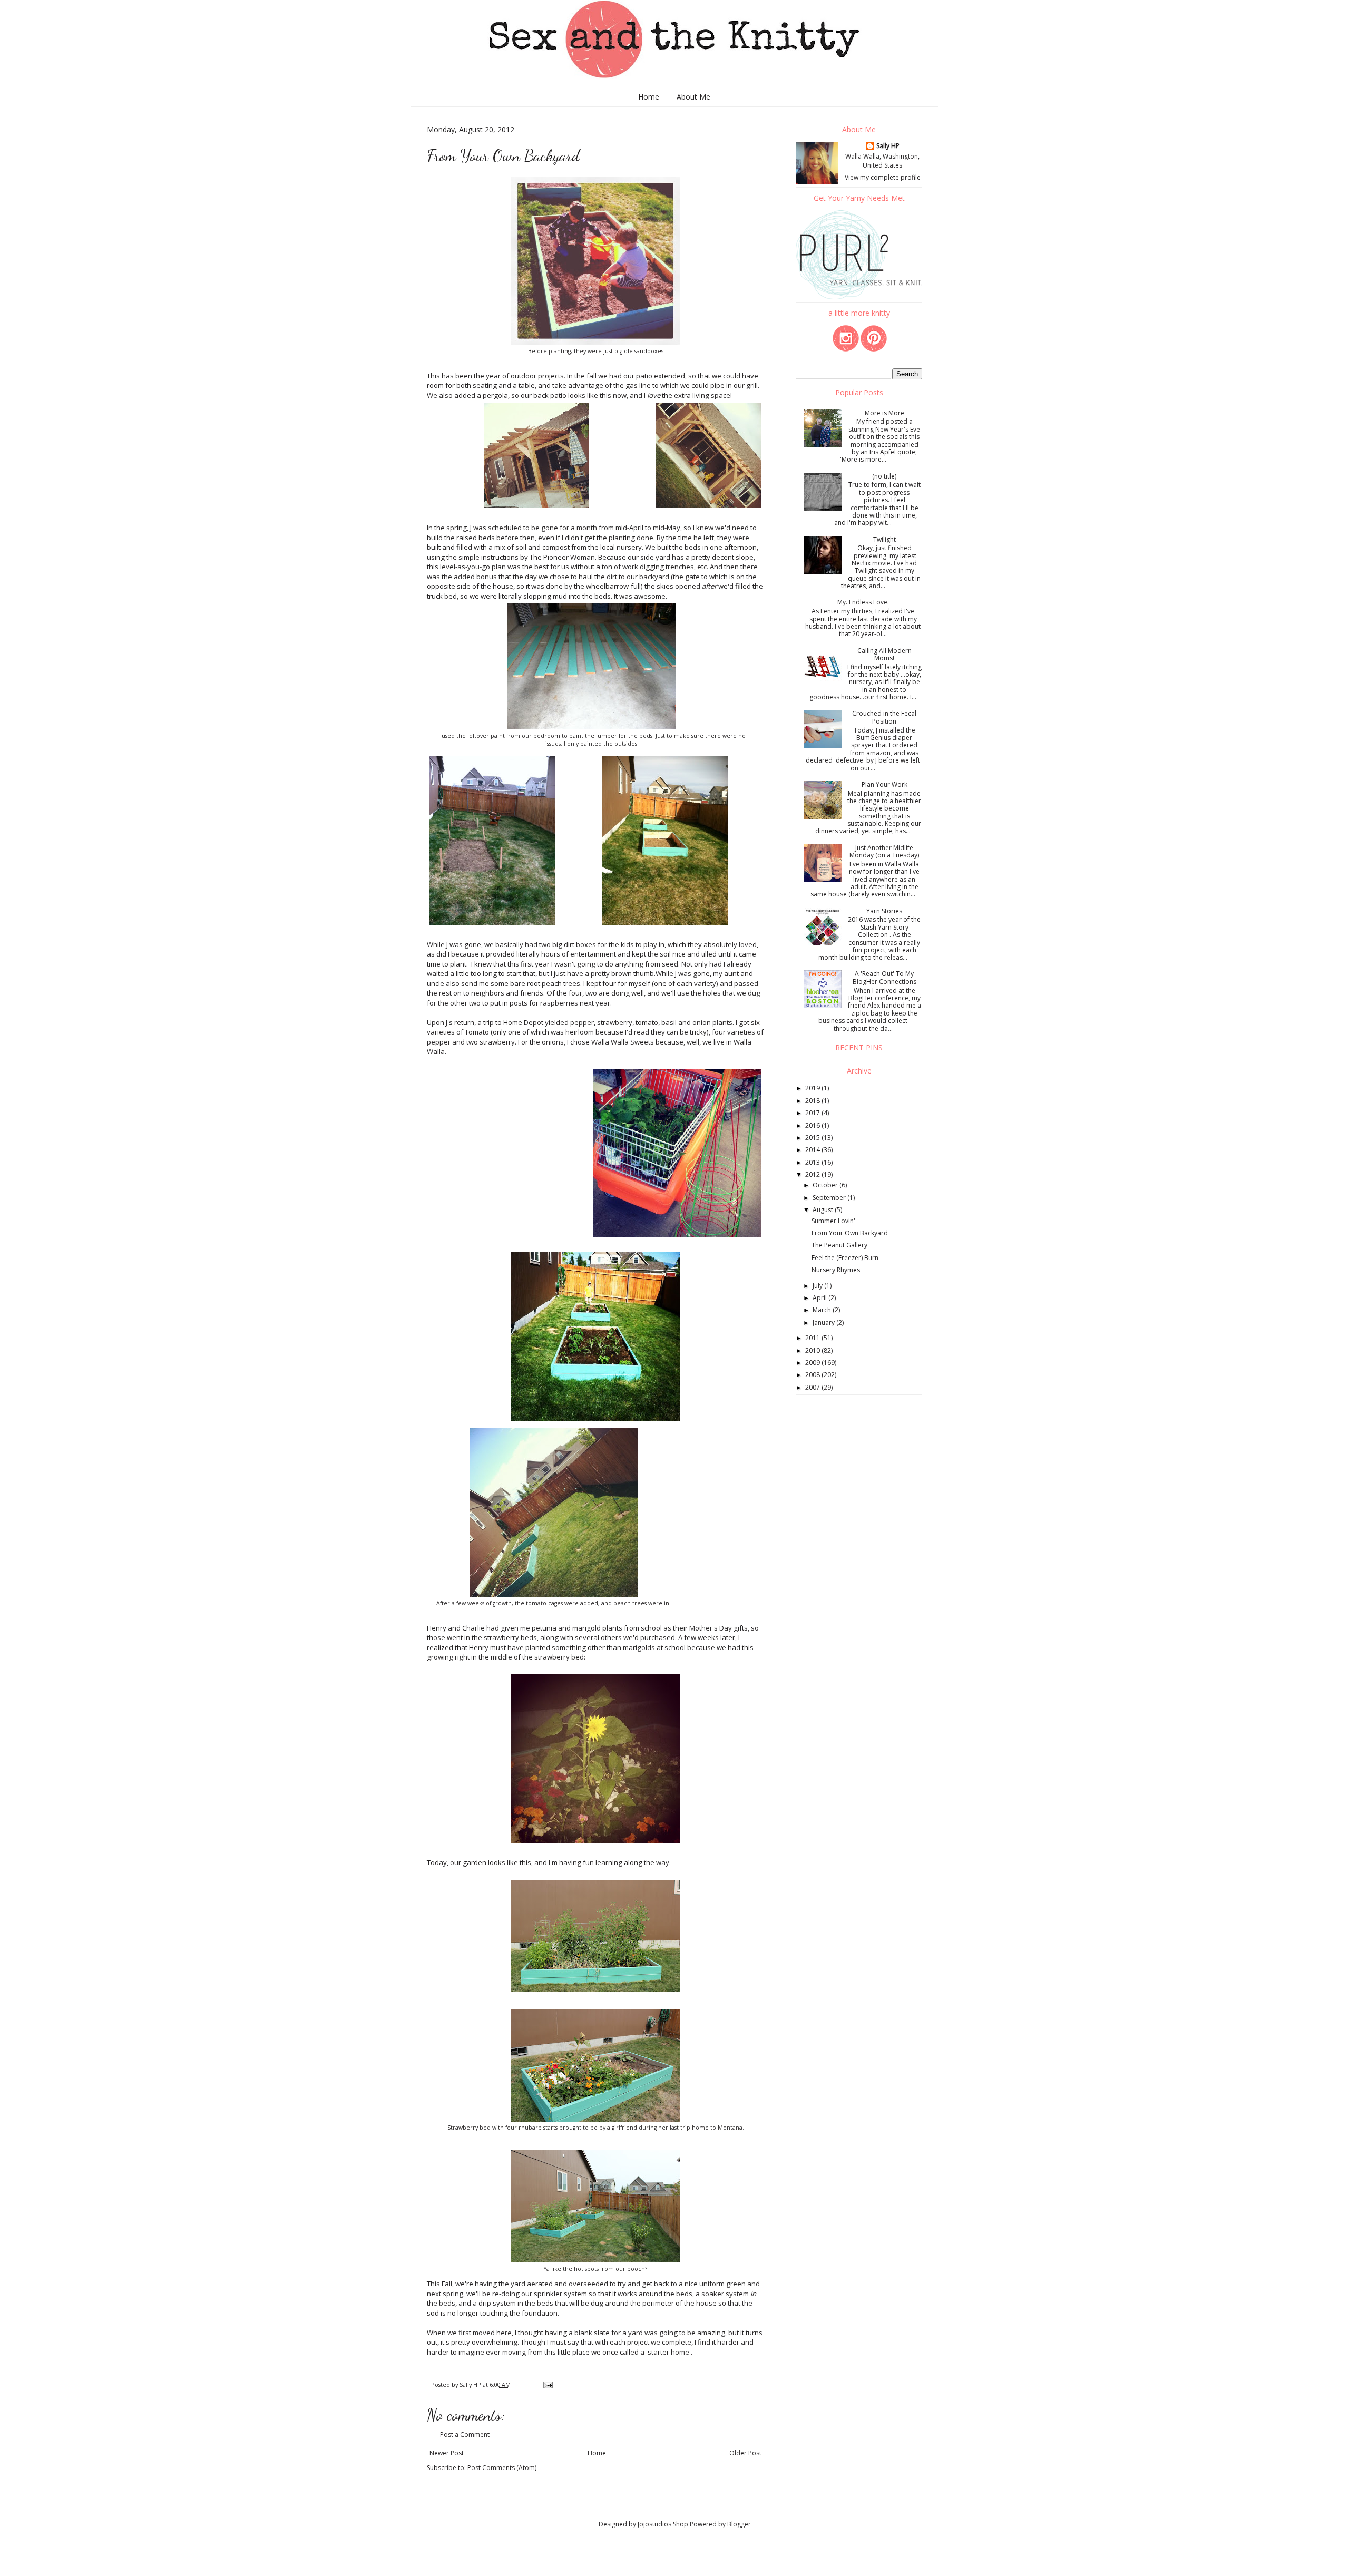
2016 (813, 1125)
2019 (813, 1088)
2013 (813, 1162)
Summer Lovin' (833, 1221)
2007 (813, 1387)
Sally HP (888, 146)
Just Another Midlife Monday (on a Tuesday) (884, 851)
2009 (813, 1363)
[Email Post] (548, 2384)
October (826, 1185)
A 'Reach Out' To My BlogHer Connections (884, 977)
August (824, 1210)
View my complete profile (883, 177)
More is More (884, 413)
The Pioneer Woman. (562, 557)
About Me (693, 97)
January (824, 1323)
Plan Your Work (884, 784)
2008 (813, 1375)
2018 (813, 1101)
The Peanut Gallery (839, 1245)
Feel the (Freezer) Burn (845, 1258)
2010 (813, 1350)
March (823, 1310)
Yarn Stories (884, 911)
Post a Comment (465, 2434)
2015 (813, 1138)
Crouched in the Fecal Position (884, 717)
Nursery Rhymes (836, 1270)
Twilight (884, 539)
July (818, 1286)
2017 (813, 1113)
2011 (813, 1338)
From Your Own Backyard (850, 1233)
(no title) (884, 476)
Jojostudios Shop (663, 2524)
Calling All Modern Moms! (884, 654)
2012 (813, 1174)
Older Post (745, 2453)
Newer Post (447, 2453)
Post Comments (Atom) (502, 2468)
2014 (813, 1150)
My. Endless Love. (863, 602)
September (830, 1198)
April (820, 1298)
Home (649, 97)
